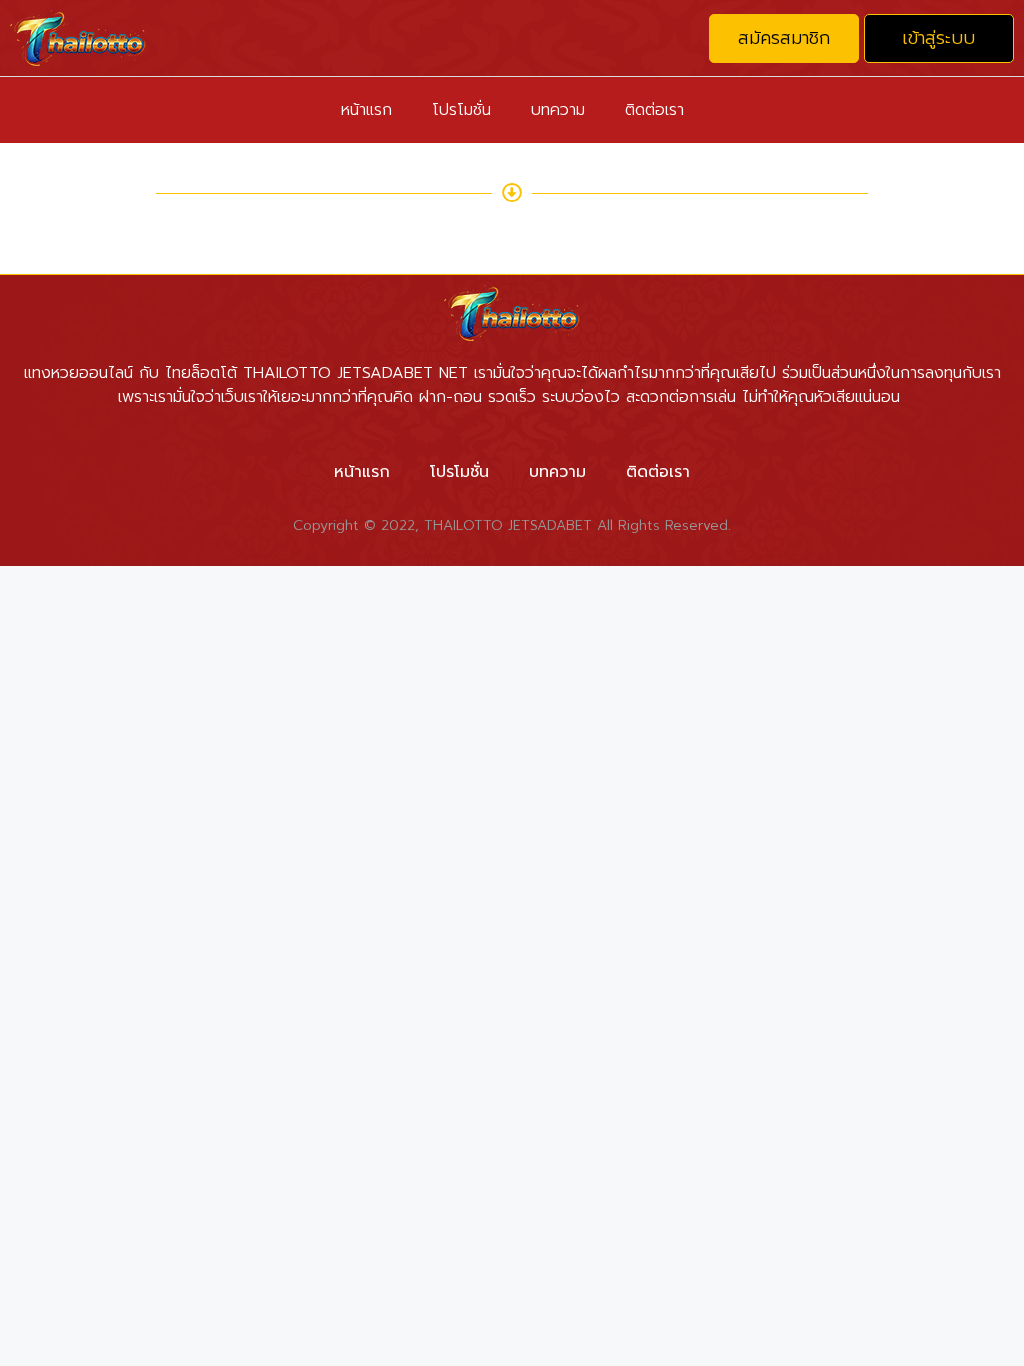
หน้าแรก (366, 110)
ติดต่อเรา (654, 110)
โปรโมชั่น (461, 110)
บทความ (558, 110)
